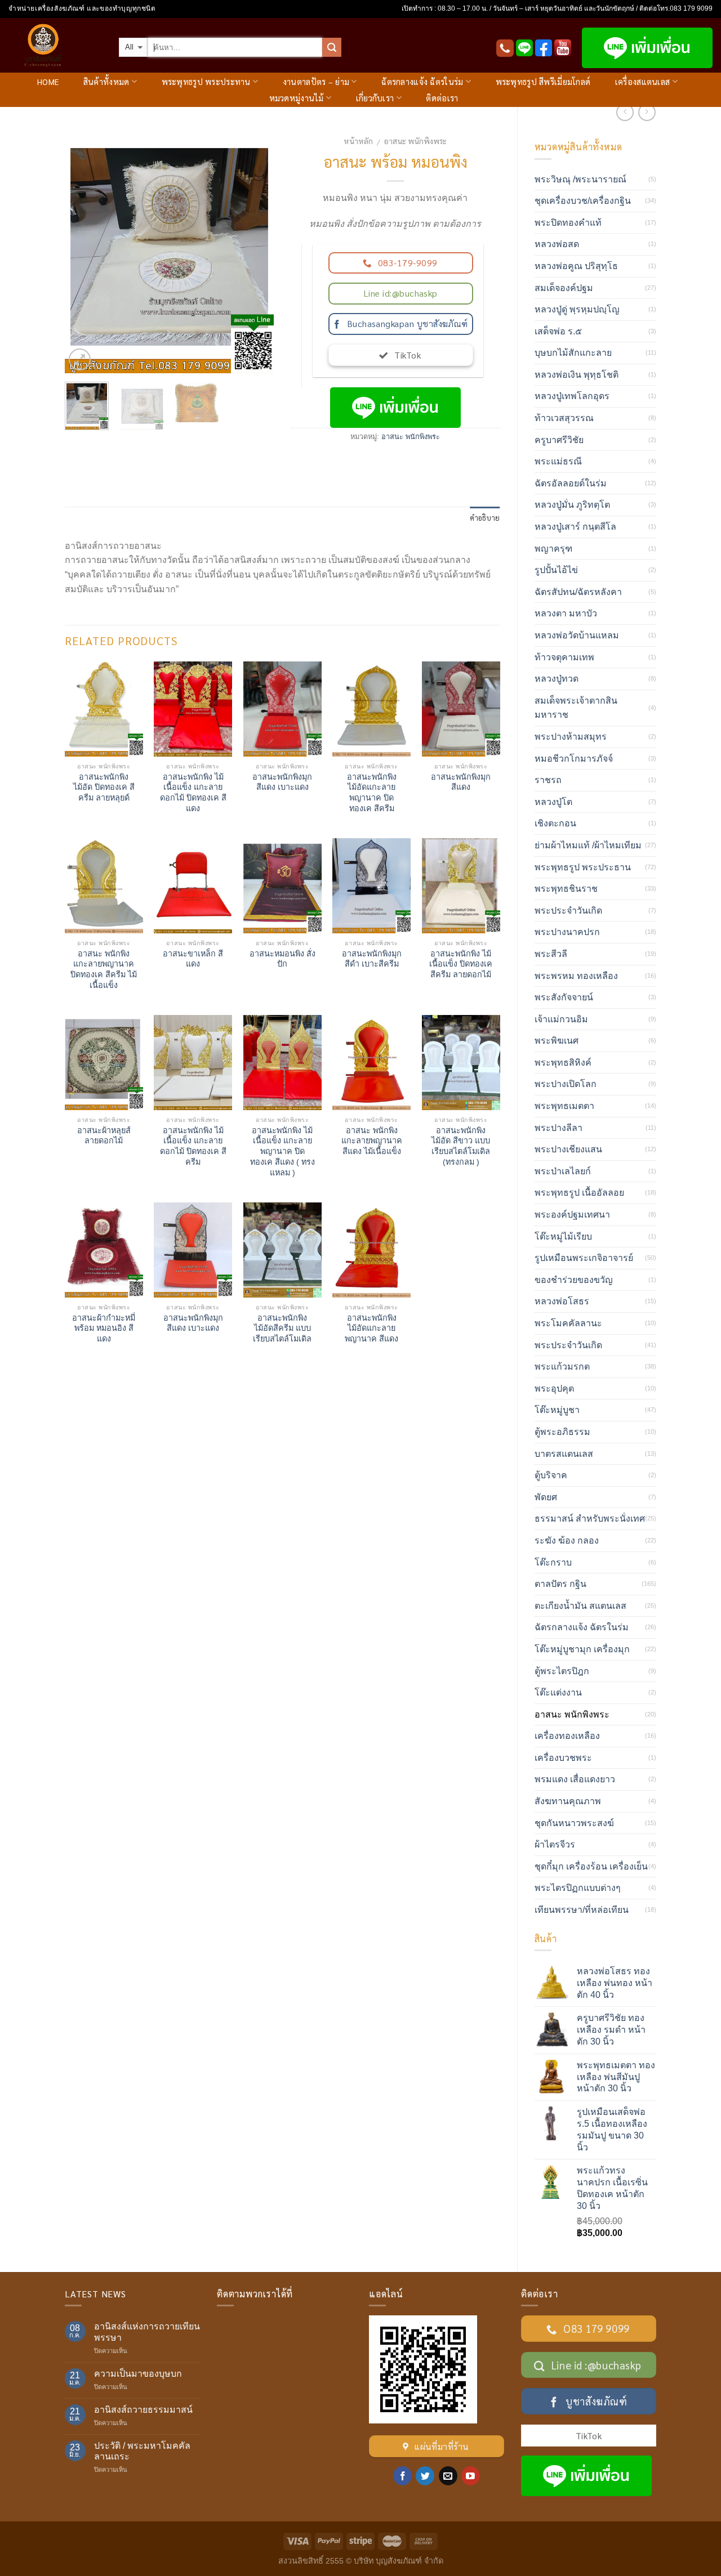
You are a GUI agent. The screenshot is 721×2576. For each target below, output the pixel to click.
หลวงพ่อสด (557, 244)
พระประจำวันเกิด (568, 911)
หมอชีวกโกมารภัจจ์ (574, 759)
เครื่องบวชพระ (563, 1758)
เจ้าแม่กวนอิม (561, 1019)
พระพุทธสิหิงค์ (563, 1063)
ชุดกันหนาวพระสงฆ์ (574, 1823)
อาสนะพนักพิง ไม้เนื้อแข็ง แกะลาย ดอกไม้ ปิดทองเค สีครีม (193, 1146)
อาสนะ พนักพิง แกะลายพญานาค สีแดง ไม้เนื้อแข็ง (372, 1141)
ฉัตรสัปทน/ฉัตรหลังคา (578, 592)
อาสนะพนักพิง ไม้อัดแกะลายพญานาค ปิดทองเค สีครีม (372, 793)
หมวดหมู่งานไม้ (297, 98)
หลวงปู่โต (553, 802)
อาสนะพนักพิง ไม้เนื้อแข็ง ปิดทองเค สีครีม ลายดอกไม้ (461, 964)
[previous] (83, 251)
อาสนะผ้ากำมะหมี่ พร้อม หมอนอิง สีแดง (104, 1328)
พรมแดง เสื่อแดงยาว (575, 1779)
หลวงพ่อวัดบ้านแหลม (577, 635)
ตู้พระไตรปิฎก (562, 1671)
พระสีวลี (551, 954)
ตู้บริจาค (551, 1475)
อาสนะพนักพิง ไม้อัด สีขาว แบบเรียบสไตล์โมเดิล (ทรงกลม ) (461, 1146)
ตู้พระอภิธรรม (562, 1432)
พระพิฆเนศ (557, 1041)
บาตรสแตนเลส (564, 1454)
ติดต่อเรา (442, 98)
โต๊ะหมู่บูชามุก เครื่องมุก (582, 1649)
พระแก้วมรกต (562, 1367)
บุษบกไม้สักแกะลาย (573, 353)
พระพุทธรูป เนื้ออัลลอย (579, 1193)
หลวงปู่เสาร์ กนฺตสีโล (575, 527)
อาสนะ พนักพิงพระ (415, 141)
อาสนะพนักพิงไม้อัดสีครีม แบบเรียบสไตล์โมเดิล (282, 1328)
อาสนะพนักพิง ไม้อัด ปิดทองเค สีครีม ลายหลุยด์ (104, 787)
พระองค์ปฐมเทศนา (572, 1215)
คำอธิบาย (485, 518)
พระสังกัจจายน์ (564, 997)
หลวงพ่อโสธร (562, 1301)
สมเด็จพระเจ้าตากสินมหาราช (576, 708)
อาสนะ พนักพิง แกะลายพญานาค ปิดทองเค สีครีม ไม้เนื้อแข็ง (104, 969)
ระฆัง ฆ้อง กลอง (567, 1540)
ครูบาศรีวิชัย (559, 440)
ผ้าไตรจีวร (555, 1844)
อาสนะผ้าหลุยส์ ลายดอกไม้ (104, 1136)
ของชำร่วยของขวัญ (574, 1280)
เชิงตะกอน (555, 823)
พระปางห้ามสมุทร (571, 737)
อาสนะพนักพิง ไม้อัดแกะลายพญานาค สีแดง (371, 1328)
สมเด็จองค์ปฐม (564, 288)
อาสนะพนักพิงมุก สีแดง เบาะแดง (282, 782)
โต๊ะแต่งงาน (558, 1692)
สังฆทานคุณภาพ (568, 1801)
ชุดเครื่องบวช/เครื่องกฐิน (583, 201)
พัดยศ (546, 1497)
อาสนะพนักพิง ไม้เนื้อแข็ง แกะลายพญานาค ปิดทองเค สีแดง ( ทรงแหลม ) (282, 1151)
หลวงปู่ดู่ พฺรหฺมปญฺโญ (577, 309)
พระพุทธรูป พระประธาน (583, 867)
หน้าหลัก (358, 141)
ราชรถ (548, 780)
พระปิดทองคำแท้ (568, 223)
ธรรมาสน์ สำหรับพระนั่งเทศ (590, 1519)
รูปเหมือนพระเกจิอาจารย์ (584, 1258)
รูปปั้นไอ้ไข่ (556, 570)
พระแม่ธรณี (558, 461)
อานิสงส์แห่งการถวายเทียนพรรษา (147, 2332)
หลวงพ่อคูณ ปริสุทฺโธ (576, 266)
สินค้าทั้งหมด (106, 82)
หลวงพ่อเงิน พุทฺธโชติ (577, 375)
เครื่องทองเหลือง (567, 1736)
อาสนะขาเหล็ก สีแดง (193, 959)
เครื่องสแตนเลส (642, 82)
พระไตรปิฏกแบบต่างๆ (578, 1888)
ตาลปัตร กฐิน (560, 1584)
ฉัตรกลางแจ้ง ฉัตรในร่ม (422, 82)
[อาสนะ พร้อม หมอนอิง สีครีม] (169, 251)
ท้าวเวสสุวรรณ (564, 418)
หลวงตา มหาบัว (566, 613)
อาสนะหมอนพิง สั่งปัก (282, 959)
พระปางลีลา (558, 1128)
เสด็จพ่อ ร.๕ (558, 331)
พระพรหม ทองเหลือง (576, 976)
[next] (256, 251)
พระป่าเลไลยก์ (563, 1171)
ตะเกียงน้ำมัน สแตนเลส (580, 1606)
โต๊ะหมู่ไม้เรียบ (563, 1236)
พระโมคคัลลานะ (568, 1323)
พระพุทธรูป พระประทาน (206, 82)
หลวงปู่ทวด (557, 679)
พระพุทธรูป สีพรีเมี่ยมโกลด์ (543, 82)
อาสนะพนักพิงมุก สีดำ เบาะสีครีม (372, 959)
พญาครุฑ (553, 549)
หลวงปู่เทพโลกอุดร (572, 396)
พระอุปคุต (554, 1388)
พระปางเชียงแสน (568, 1149)
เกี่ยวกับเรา (375, 98)
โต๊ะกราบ (553, 1562)
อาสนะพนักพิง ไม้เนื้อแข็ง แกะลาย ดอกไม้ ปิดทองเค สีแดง (193, 793)
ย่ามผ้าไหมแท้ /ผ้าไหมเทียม (588, 845)
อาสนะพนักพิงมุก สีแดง (461, 782)
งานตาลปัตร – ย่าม (316, 82)
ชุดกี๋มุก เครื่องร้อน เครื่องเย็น (591, 1866)
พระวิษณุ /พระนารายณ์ (580, 179)
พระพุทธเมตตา (564, 1106)
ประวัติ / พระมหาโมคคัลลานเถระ (142, 2451)
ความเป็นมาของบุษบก (138, 2374)
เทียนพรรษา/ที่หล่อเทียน (582, 1910)
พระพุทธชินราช (566, 889)
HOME (48, 82)
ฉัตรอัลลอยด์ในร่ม (571, 483)
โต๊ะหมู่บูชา (557, 1410)
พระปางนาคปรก (567, 932)
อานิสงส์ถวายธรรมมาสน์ (143, 2410)
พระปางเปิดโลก (566, 1084)
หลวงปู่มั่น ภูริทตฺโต (572, 505)
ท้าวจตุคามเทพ (564, 657)
